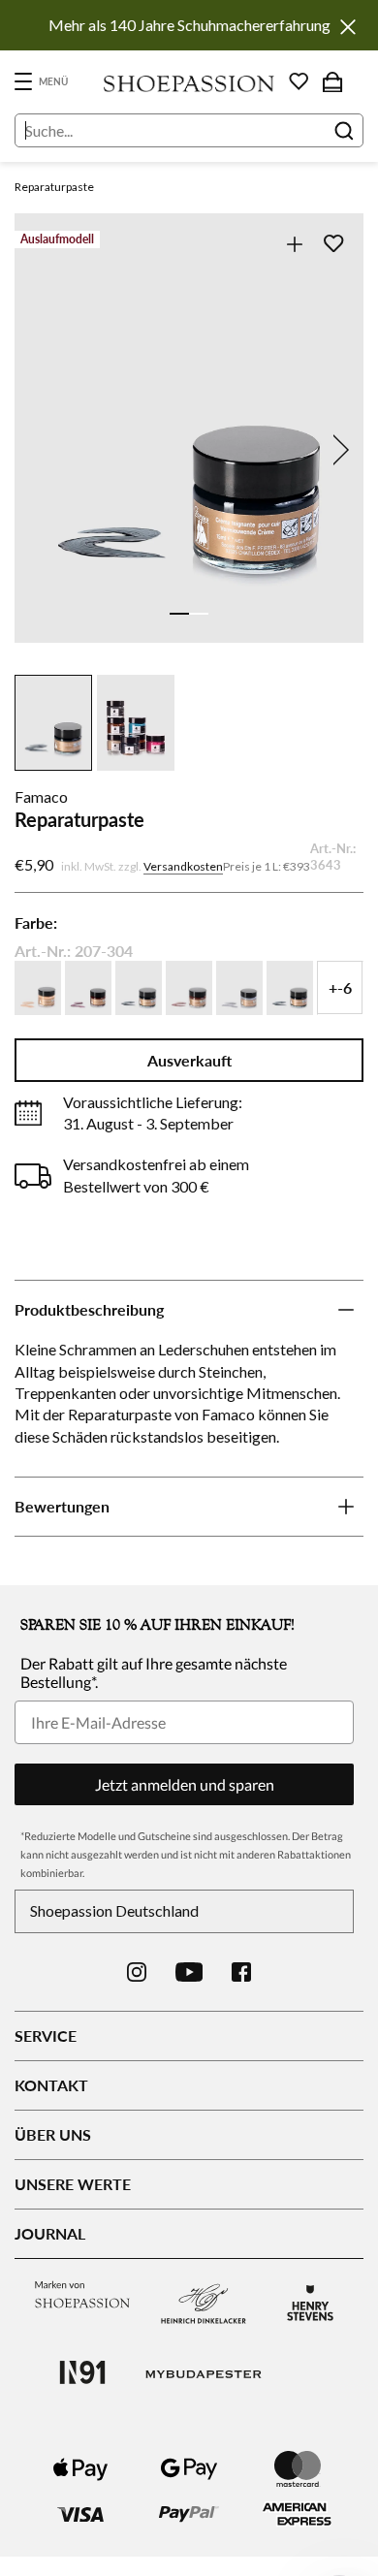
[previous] (41, 450)
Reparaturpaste (54, 187)
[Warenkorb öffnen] (332, 81)
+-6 (340, 987)
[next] (337, 450)
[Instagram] (137, 1972)
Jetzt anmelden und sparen (185, 1784)
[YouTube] (189, 1972)
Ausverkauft (189, 1060)
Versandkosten (183, 866)
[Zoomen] (294, 244)
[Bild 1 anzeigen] (179, 614)
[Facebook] (241, 1972)
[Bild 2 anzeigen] (199, 614)
